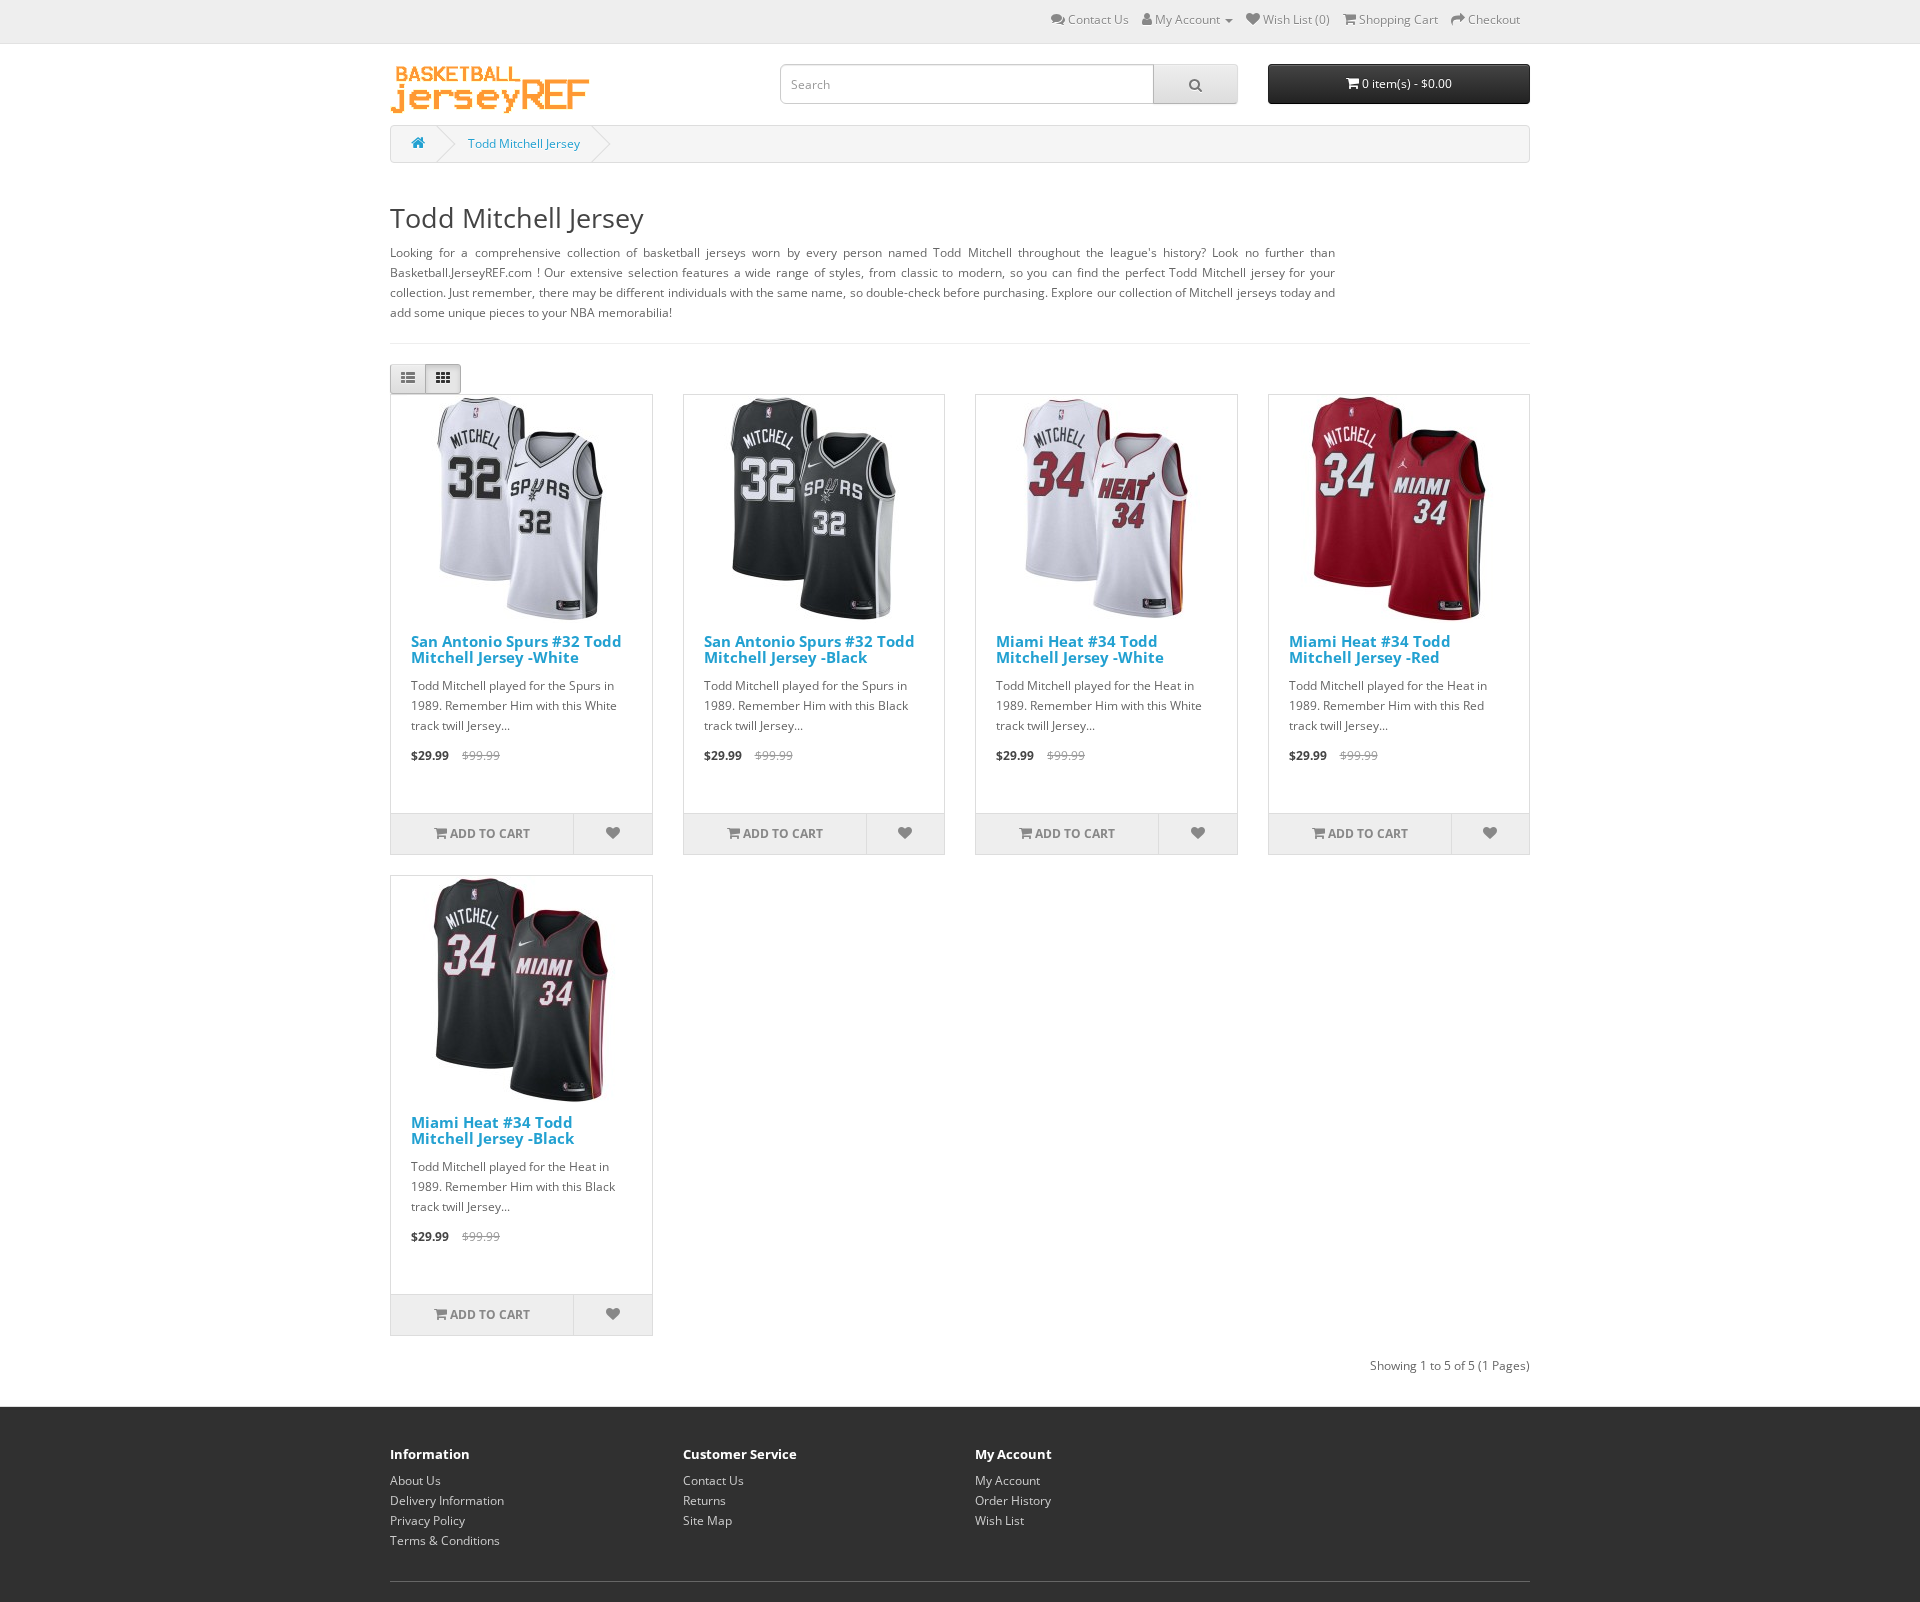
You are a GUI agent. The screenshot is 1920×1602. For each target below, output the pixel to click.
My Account (1007, 1480)
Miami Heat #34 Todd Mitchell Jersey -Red (1370, 649)
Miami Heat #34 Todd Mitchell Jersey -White (1080, 649)
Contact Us (713, 1480)
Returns (704, 1500)
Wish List (999, 1520)
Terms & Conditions (445, 1540)
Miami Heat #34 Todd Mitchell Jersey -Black (492, 1130)
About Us (415, 1480)
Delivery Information (447, 1500)
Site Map (707, 1520)
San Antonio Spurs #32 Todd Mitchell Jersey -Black (809, 649)
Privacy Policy (427, 1520)
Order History (1013, 1500)
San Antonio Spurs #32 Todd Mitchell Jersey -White (516, 649)
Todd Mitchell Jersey (524, 143)
